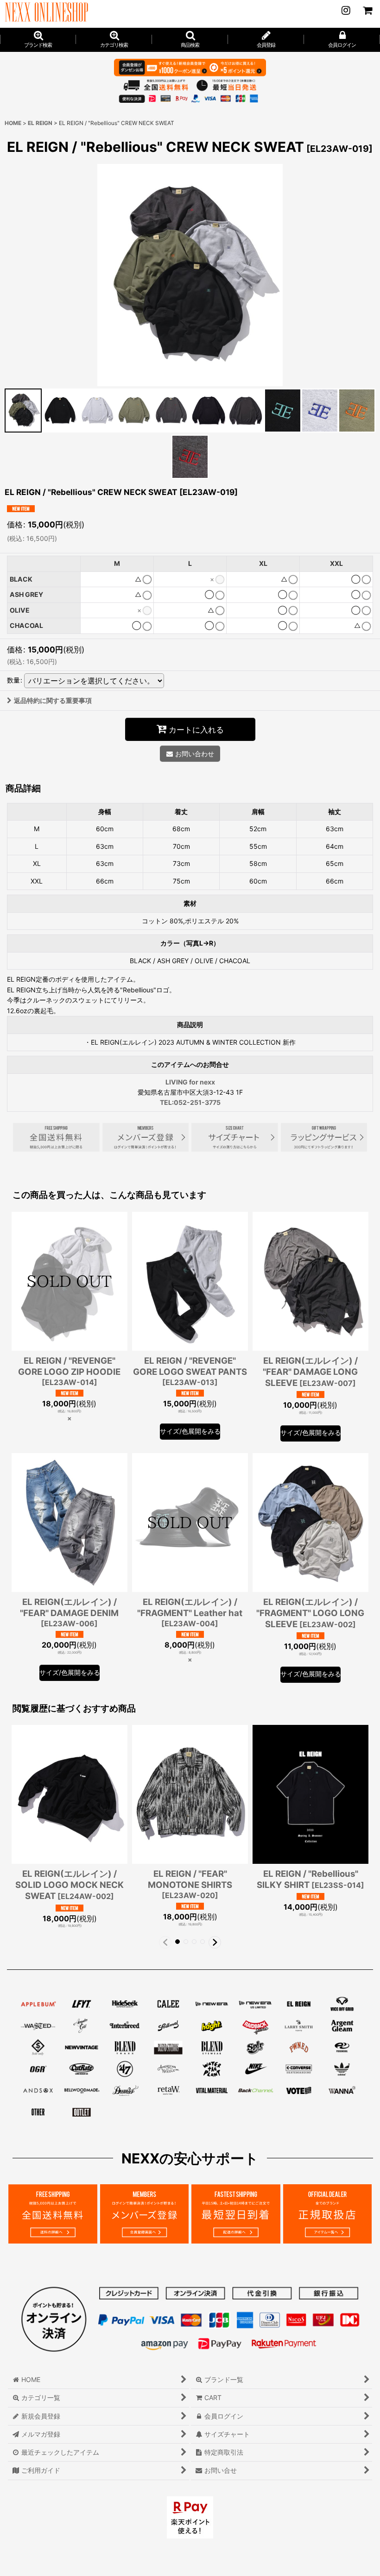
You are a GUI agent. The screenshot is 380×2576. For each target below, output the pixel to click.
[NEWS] (346, 10)
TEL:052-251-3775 (190, 1102)
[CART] (367, 10)
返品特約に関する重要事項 (53, 700)
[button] (190, 40)
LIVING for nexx (190, 1082)
